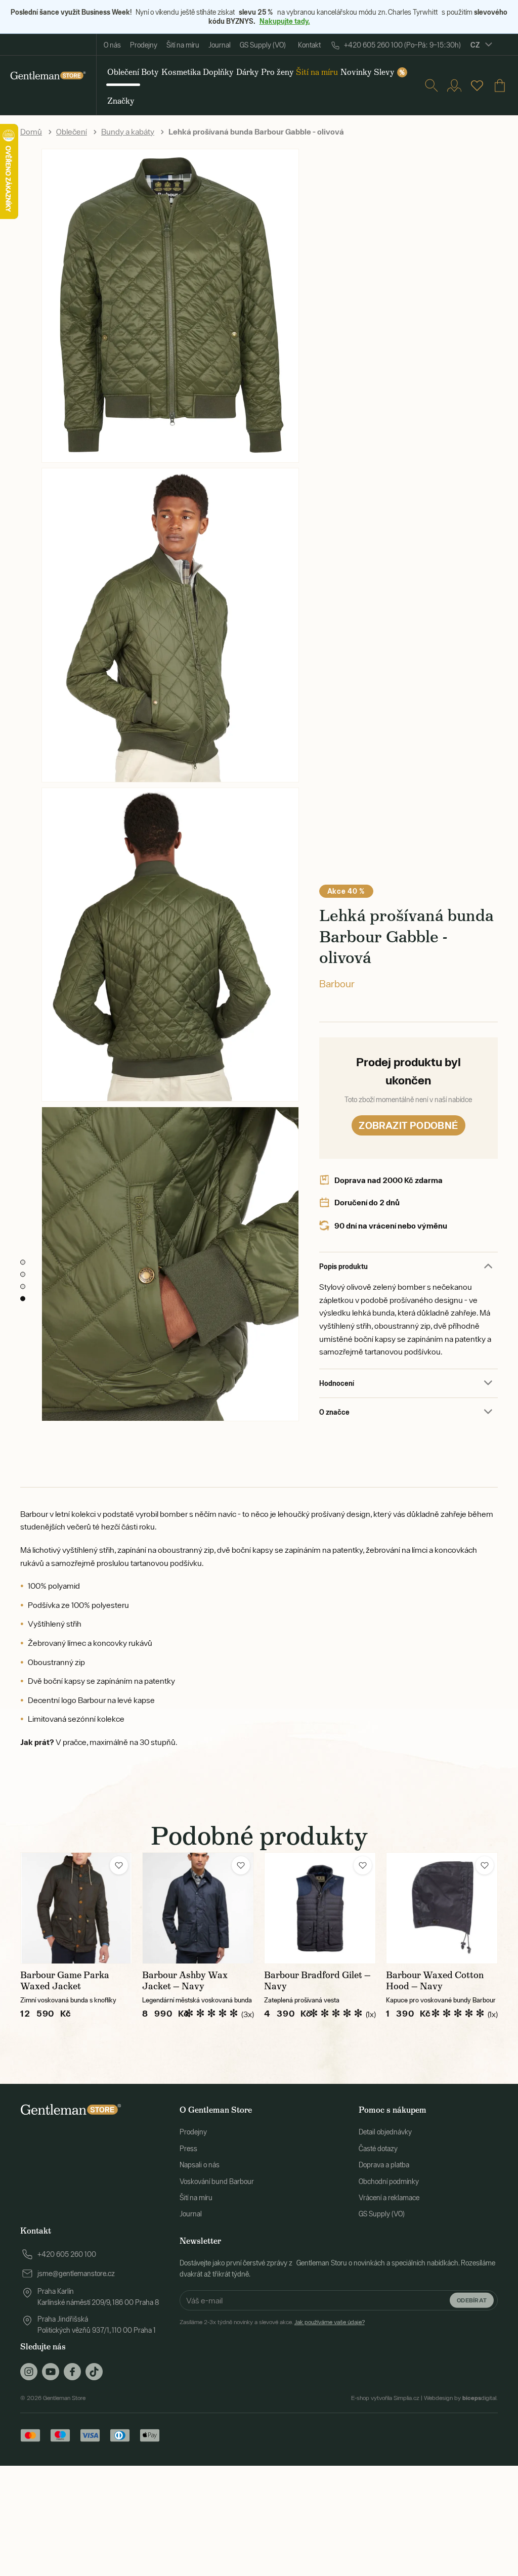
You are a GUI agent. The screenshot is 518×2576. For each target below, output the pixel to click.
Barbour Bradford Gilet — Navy (317, 1981)
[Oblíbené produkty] (477, 85)
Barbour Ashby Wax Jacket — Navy (185, 1981)
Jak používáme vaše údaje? (330, 2322)
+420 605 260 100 (67, 2254)
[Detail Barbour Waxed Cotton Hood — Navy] (442, 1908)
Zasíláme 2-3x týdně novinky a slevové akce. (272, 2322)
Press (188, 2149)
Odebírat (472, 2300)
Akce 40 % (346, 891)
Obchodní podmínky (389, 2181)
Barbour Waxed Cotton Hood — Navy (435, 1981)
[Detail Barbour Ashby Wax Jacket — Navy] (198, 1908)
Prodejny (144, 45)
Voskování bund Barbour (217, 2181)
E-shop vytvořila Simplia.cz (385, 2398)
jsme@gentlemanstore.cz (76, 2274)
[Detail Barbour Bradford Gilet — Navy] (320, 1908)
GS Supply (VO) (263, 45)
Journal (220, 45)
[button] (119, 1865)
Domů (31, 132)
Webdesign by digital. (461, 2398)
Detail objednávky (385, 2132)
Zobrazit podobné (408, 1125)
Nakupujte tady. (285, 21)
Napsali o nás (200, 2165)
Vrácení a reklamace (389, 2198)
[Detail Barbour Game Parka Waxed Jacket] (76, 1908)
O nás (112, 45)
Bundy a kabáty (128, 132)
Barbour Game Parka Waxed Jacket (65, 1981)
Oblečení (72, 132)
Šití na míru (183, 45)
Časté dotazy (378, 2149)
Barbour (337, 984)
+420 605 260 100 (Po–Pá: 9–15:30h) (402, 45)
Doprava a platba (384, 2165)
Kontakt (309, 45)
